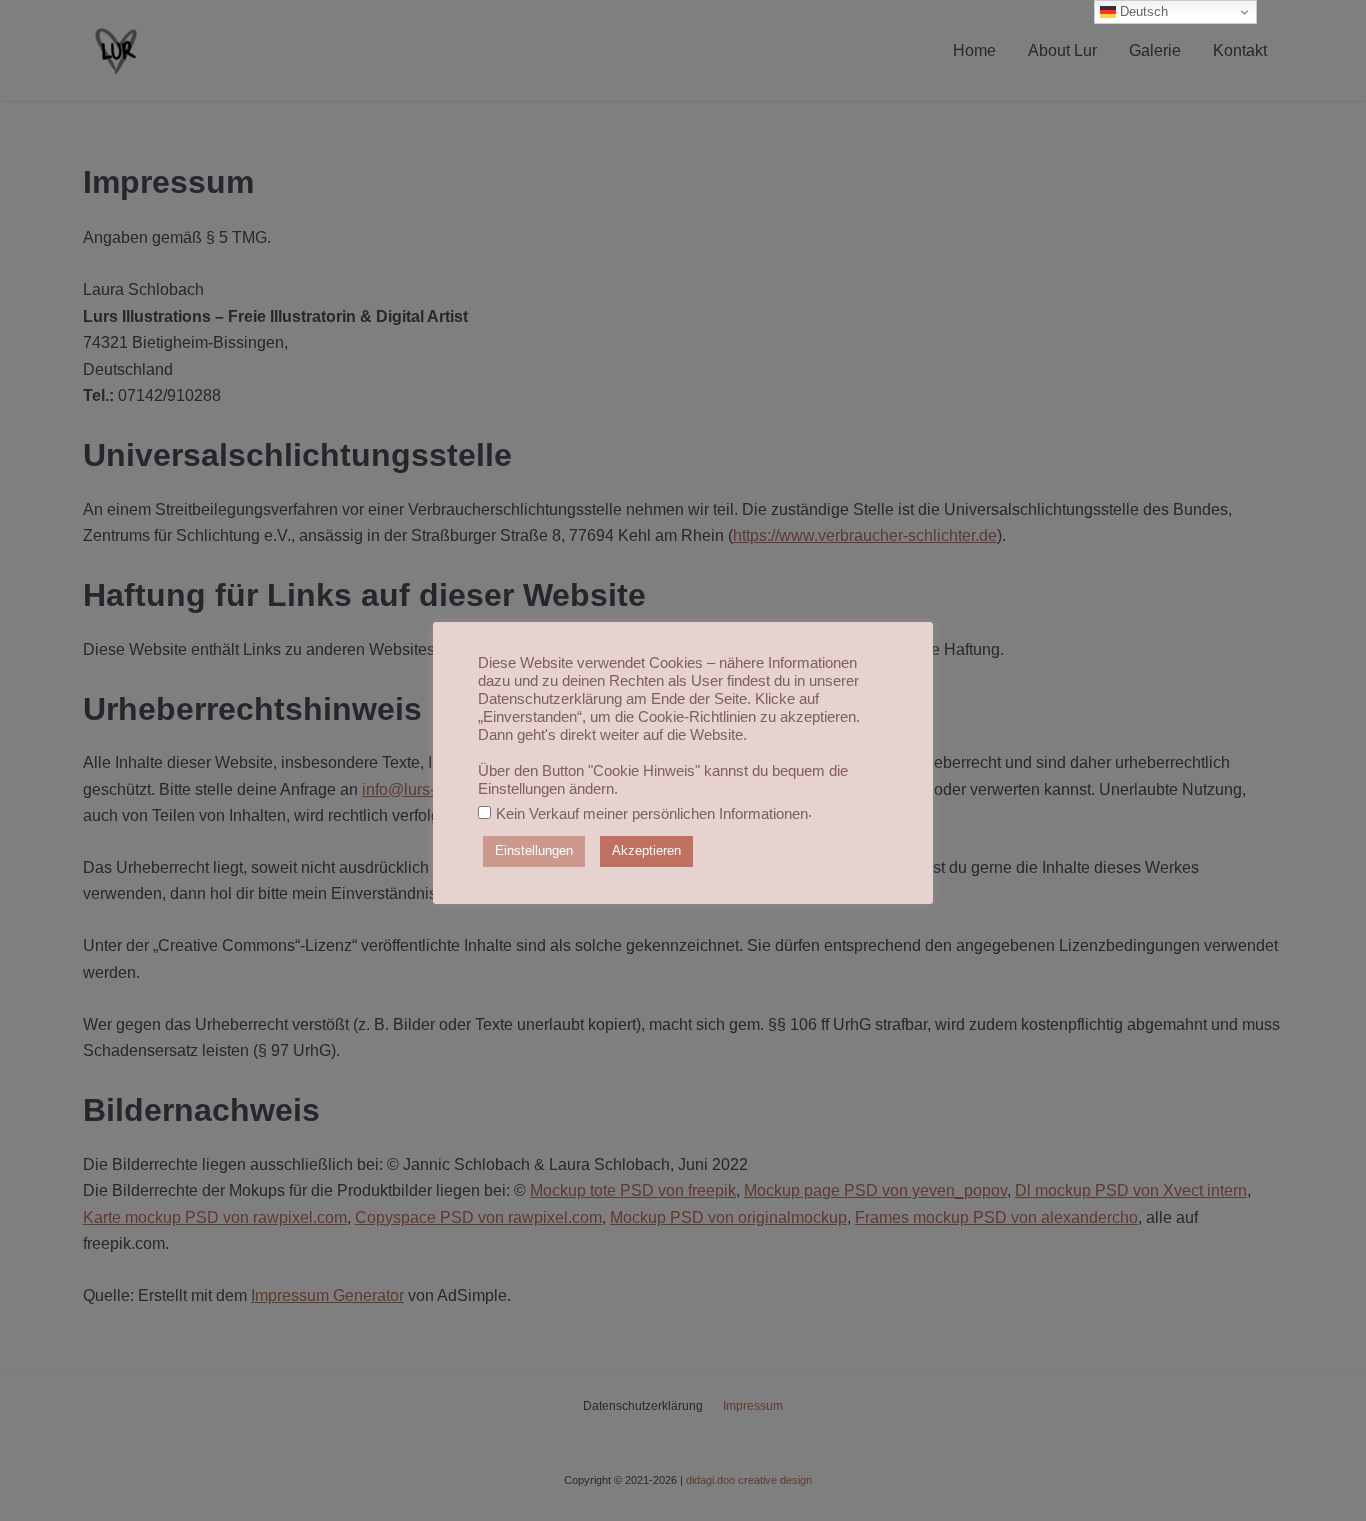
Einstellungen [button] (534, 850)
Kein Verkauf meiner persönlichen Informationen (652, 813)
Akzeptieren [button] (646, 850)
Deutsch (1142, 11)
